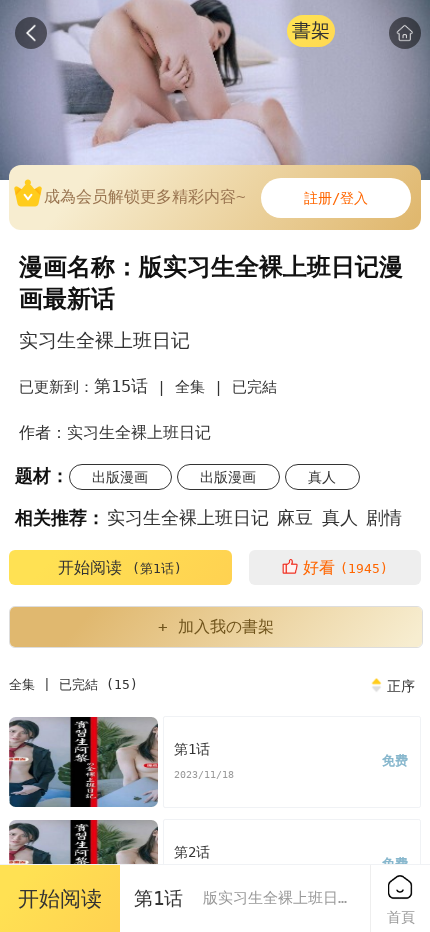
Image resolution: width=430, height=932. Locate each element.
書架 (311, 30)
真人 (322, 477)
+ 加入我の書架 (216, 626)
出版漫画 (120, 477)
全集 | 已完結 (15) (73, 684)
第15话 (121, 386)
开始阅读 (120, 567)
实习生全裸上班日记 (188, 517)
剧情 (384, 517)
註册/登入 (336, 198)
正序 (401, 686)
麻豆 (295, 517)
